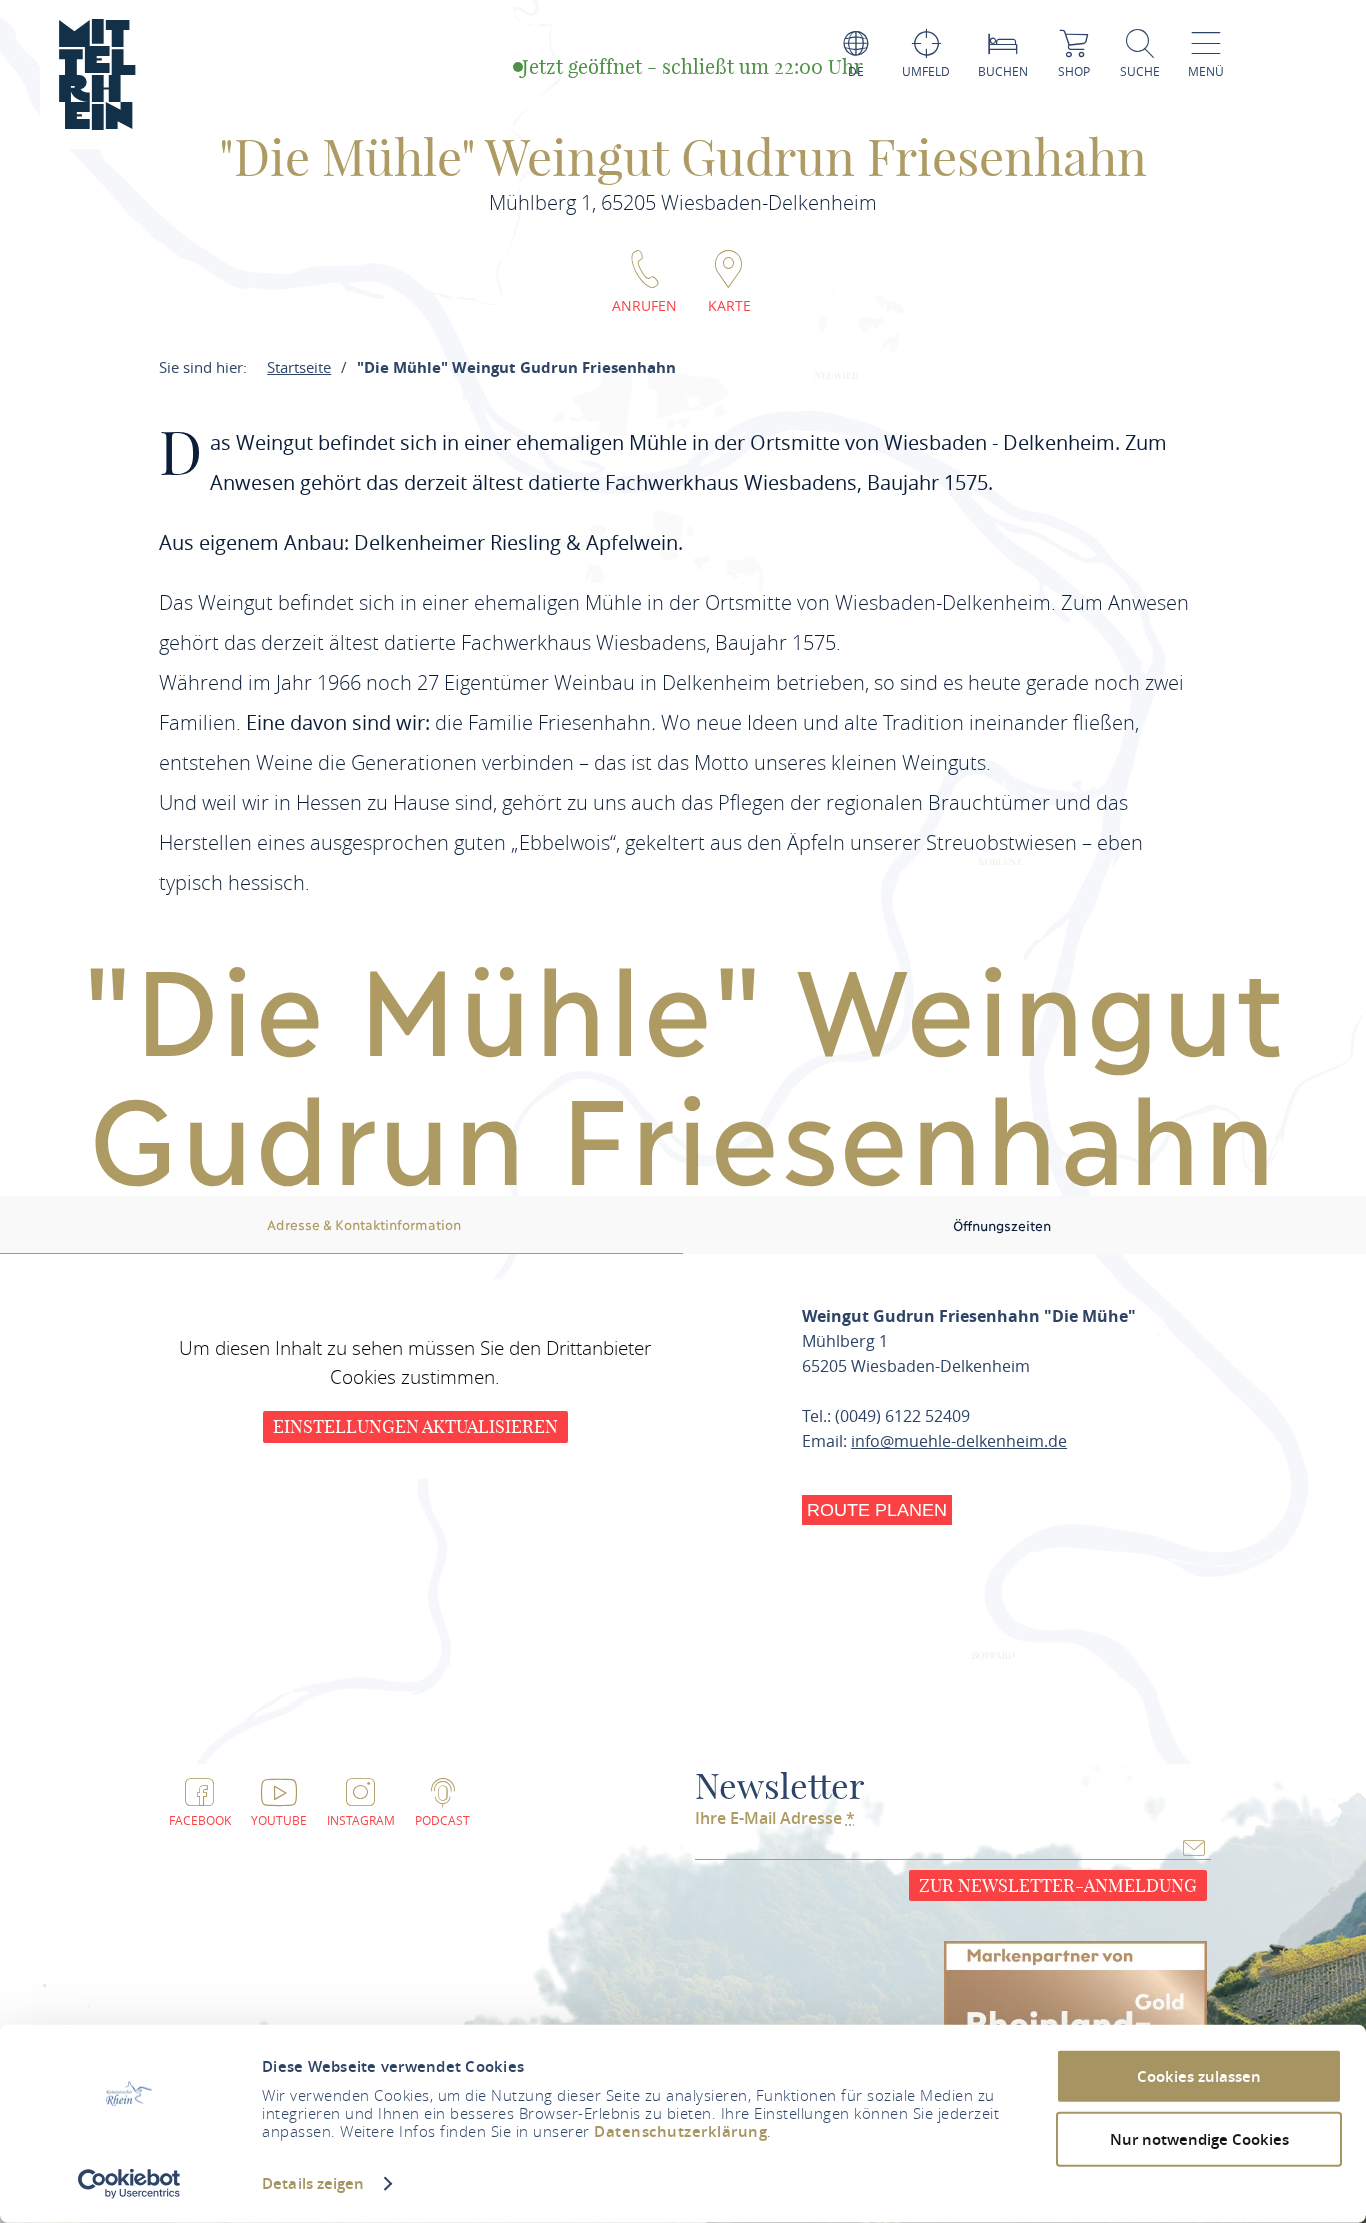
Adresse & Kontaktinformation (364, 1224)
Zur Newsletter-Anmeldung (1058, 1885)
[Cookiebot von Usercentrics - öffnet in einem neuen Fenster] (129, 2184)
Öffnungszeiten (1002, 1225)
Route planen (877, 1510)
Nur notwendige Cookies (1199, 2138)
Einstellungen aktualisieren (415, 1426)
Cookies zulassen (1199, 2076)
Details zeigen (313, 2183)
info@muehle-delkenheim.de (959, 1441)
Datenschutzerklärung (680, 2131)
